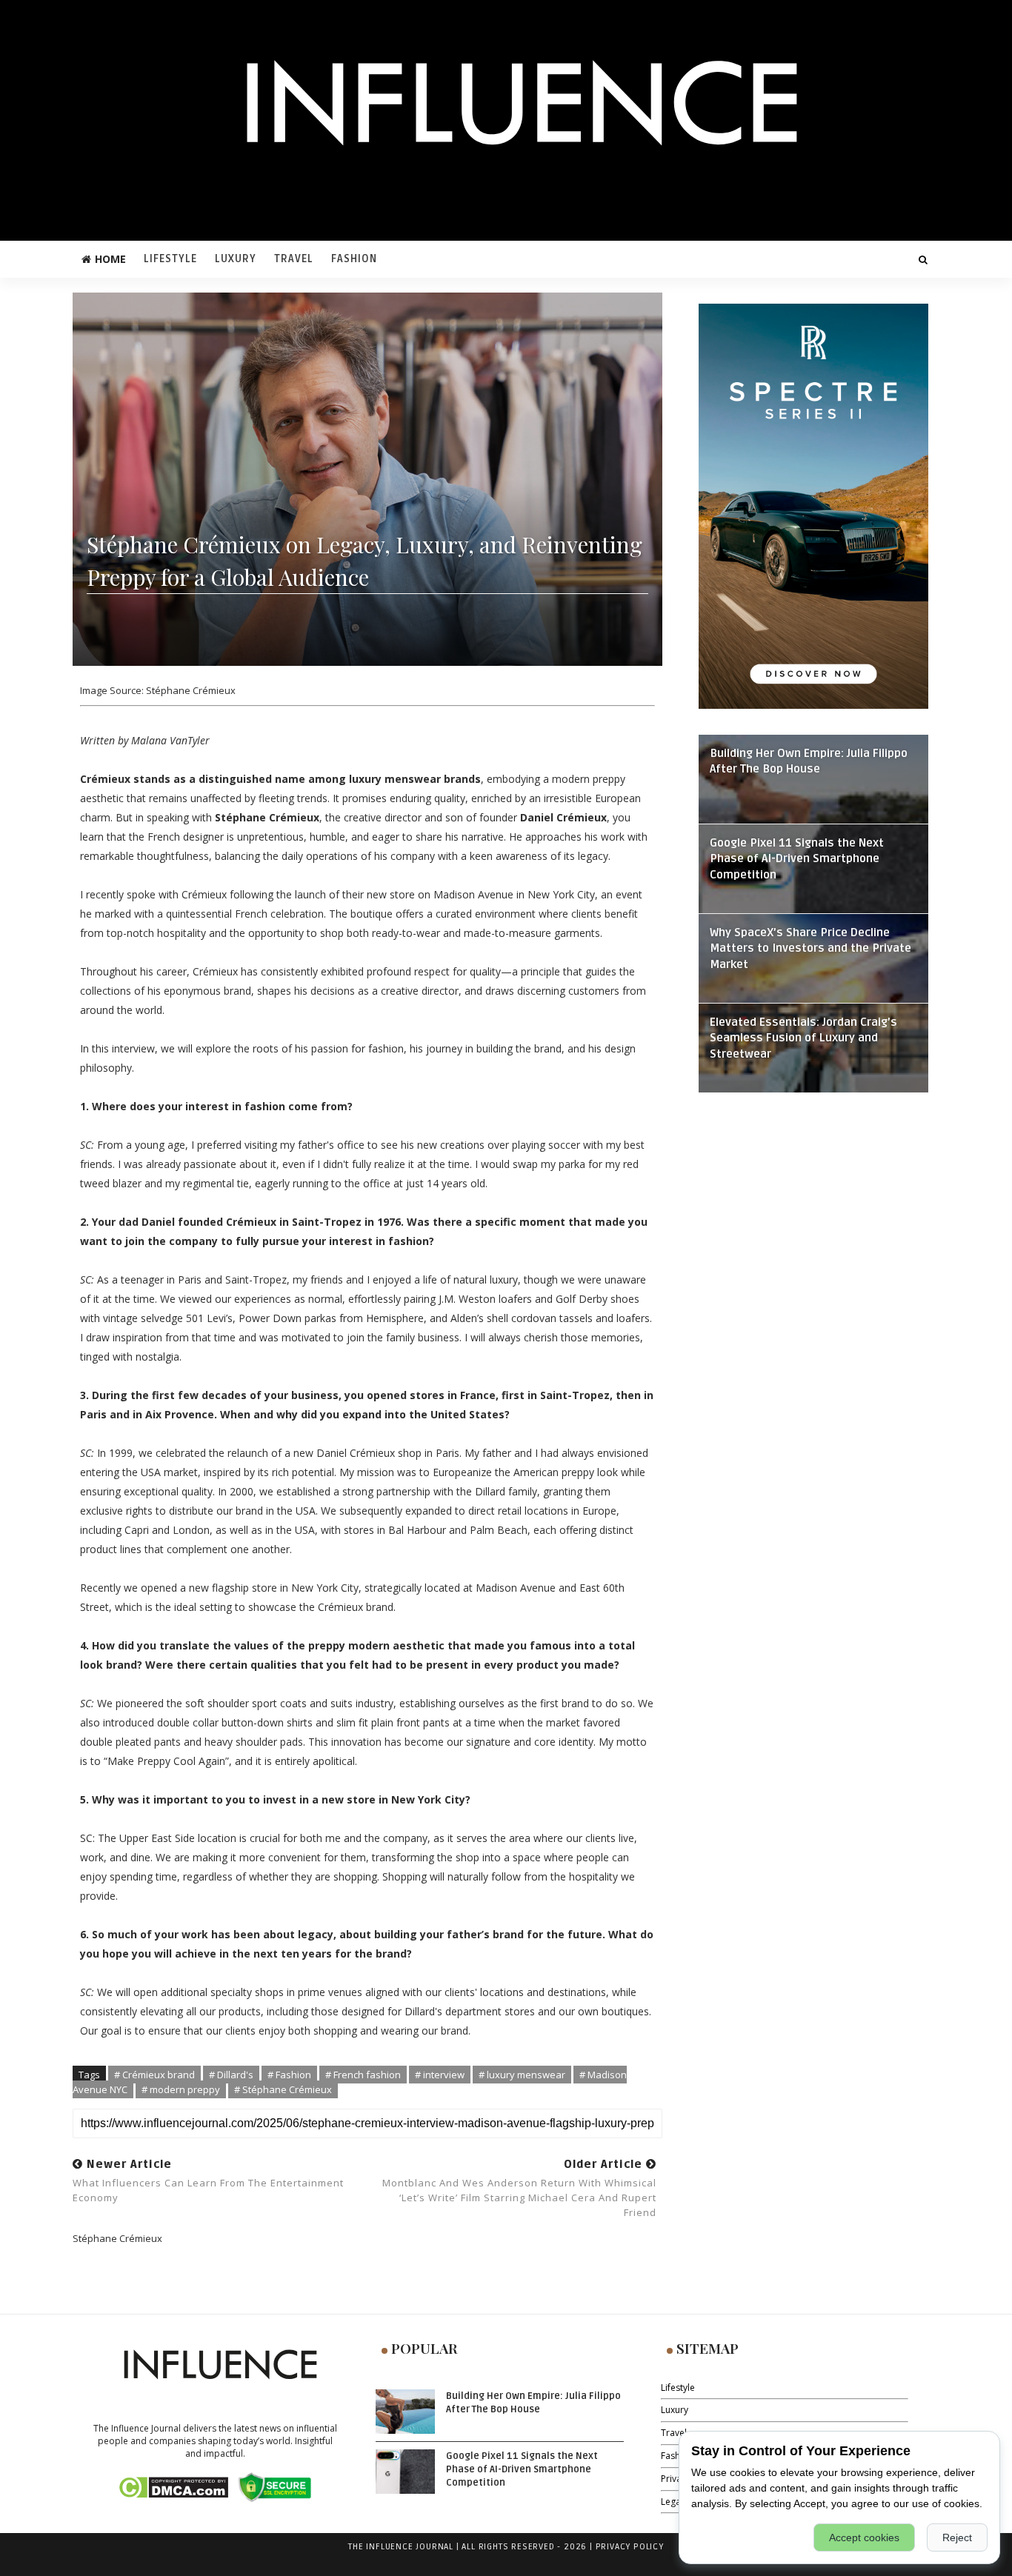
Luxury (236, 259)
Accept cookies (864, 2537)
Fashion (354, 259)
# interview (440, 2075)
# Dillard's (231, 2075)
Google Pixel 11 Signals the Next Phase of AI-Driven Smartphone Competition (797, 860)
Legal (672, 2502)
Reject (957, 2537)
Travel (294, 259)
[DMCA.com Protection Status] (173, 2486)
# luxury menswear (522, 2075)
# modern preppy (181, 2089)
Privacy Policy (630, 2547)
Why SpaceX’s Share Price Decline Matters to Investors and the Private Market (810, 949)
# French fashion (363, 2075)
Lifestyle (170, 259)
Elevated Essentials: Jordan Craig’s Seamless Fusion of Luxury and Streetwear (803, 1039)
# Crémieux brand (154, 2075)
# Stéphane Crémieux (283, 2089)
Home (110, 259)
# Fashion (289, 2075)
